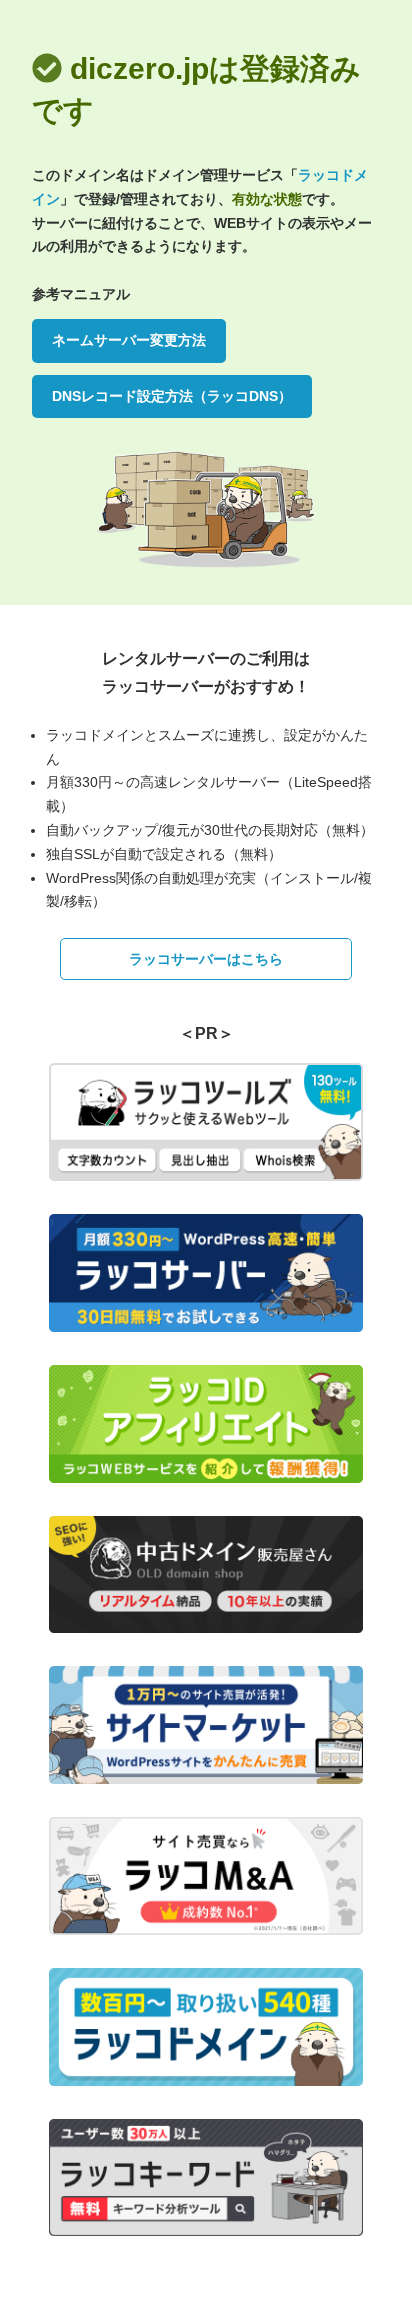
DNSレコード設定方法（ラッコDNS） (172, 396)
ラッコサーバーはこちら (206, 959)
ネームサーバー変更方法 (129, 340)
